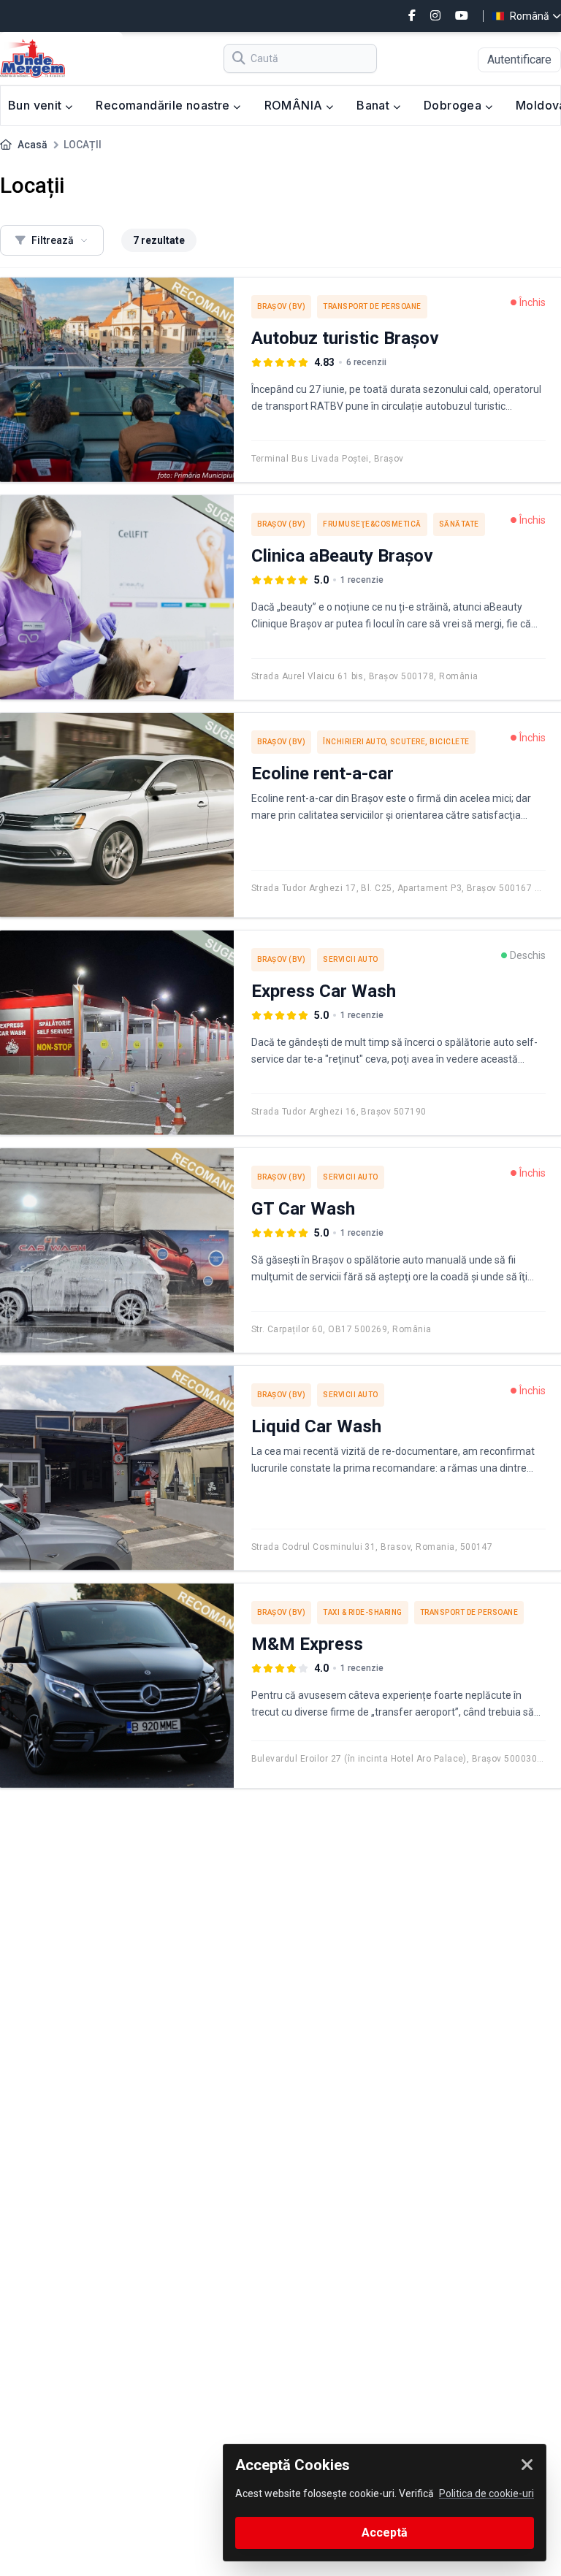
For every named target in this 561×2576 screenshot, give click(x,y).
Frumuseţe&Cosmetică (372, 524)
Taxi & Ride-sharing (363, 1612)
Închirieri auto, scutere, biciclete (396, 742)
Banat (374, 105)
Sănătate (459, 524)
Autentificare (519, 60)
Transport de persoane (372, 306)
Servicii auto (351, 959)
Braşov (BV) (282, 306)
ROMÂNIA (295, 105)
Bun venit (37, 105)
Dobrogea (454, 105)
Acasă (33, 145)
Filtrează (53, 240)
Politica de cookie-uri (486, 2493)
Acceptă (385, 2533)
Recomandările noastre (164, 105)
